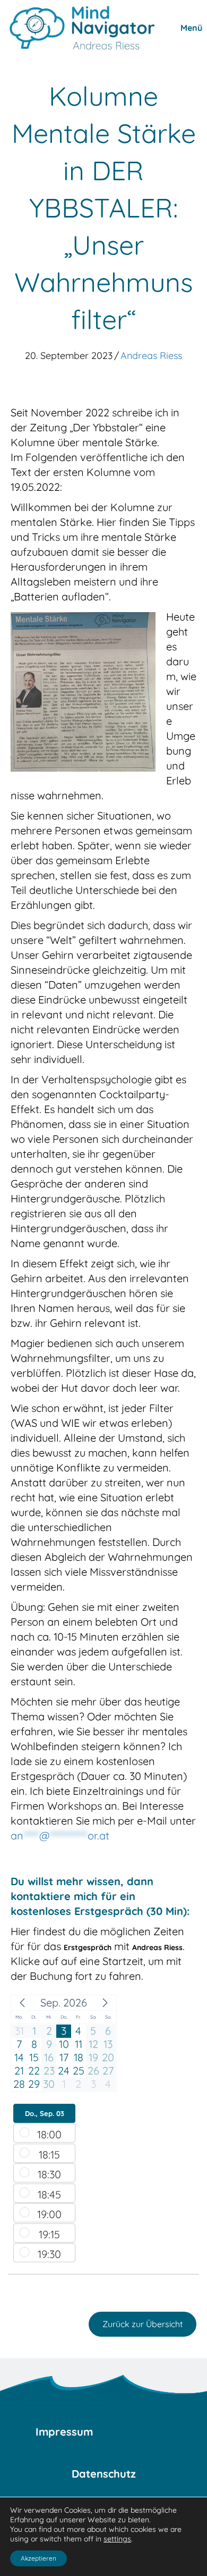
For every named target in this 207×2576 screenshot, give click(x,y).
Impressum (64, 2432)
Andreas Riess (151, 356)
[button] (22, 2003)
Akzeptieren (38, 2558)
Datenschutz (104, 2474)
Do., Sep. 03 (45, 2113)
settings (117, 2539)
